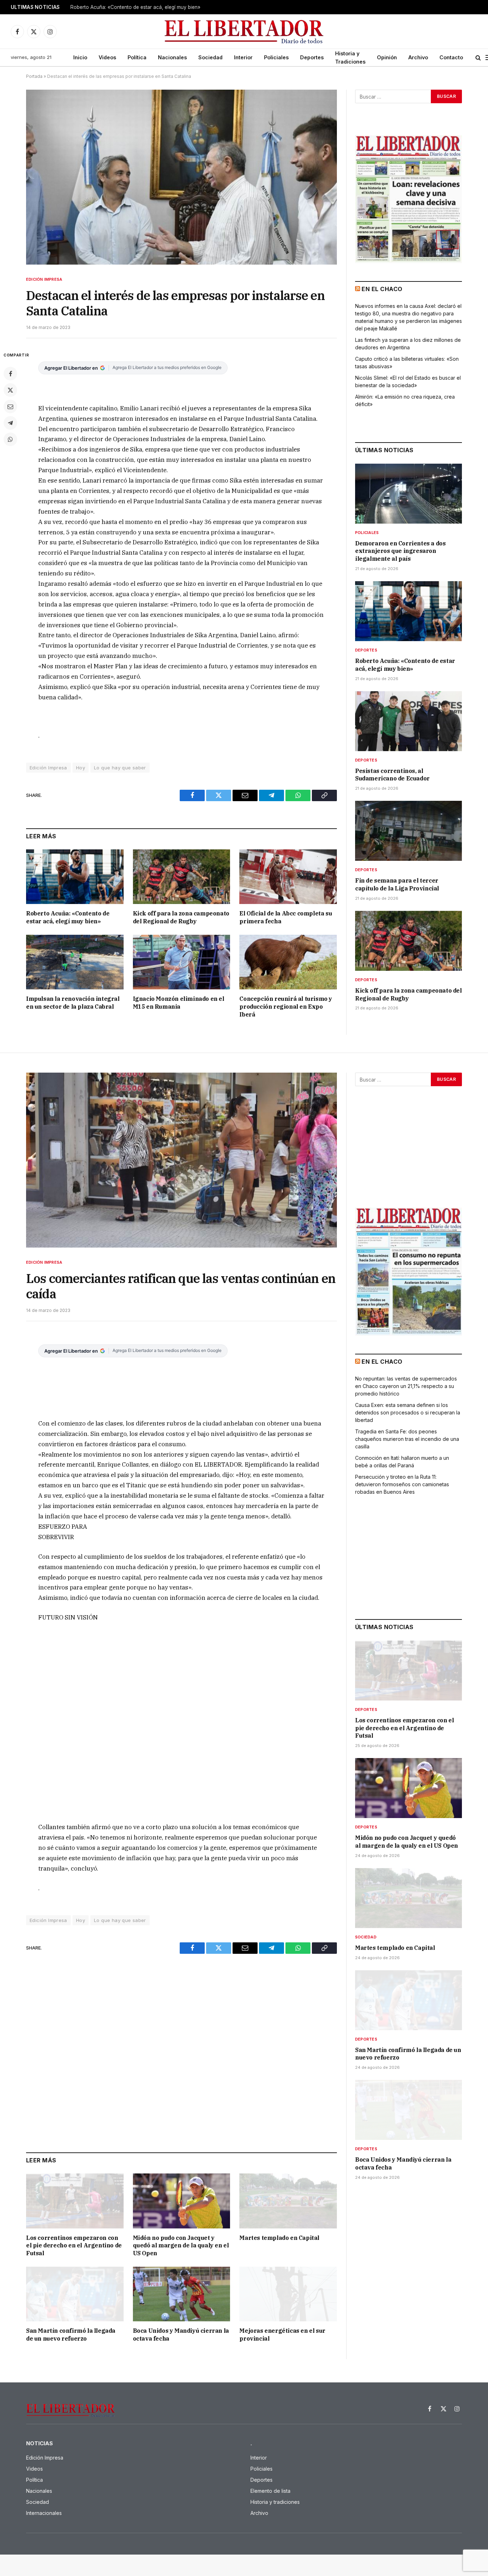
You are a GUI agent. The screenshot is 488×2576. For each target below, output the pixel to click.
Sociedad (210, 57)
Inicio (80, 57)
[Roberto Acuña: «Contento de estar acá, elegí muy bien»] (75, 877)
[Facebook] (10, 374)
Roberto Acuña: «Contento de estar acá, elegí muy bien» (135, 7)
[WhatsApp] (10, 439)
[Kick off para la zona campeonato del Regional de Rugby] (182, 877)
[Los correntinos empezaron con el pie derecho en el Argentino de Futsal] (75, 2201)
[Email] (10, 406)
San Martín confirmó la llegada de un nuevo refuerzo (71, 2335)
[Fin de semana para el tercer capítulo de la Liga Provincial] (409, 831)
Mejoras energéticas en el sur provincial (282, 2335)
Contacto (451, 57)
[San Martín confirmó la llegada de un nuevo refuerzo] (75, 2294)
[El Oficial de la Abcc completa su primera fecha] (288, 877)
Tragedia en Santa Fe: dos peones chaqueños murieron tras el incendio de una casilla (407, 1439)
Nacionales (172, 57)
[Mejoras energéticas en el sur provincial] (288, 2294)
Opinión (387, 57)
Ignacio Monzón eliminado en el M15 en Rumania (179, 1003)
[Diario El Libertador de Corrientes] (244, 32)
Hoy (81, 768)
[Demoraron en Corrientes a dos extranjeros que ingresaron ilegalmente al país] (409, 494)
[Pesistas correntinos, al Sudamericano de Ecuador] (409, 721)
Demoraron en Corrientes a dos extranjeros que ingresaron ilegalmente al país (400, 551)
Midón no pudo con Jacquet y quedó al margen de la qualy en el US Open (181, 2246)
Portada (34, 76)
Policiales (276, 57)
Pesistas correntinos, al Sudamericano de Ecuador (392, 775)
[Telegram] (10, 423)
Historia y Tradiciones (350, 58)
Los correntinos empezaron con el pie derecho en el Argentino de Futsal (74, 2246)
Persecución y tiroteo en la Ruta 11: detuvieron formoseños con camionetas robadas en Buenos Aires (402, 1484)
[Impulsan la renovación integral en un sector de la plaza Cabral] (75, 962)
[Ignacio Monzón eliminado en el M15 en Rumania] (182, 962)
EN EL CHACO (382, 289)
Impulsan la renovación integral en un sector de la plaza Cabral (73, 1003)
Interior (243, 57)
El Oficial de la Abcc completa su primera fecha (286, 917)
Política (137, 57)
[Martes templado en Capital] (288, 2201)
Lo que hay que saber (120, 768)
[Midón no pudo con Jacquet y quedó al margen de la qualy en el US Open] (182, 2201)
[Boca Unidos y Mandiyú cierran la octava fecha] (182, 2294)
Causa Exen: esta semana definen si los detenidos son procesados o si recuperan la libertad (408, 1412)
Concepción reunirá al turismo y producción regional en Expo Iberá (286, 1007)
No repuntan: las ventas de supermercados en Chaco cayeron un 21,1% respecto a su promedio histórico (406, 1386)
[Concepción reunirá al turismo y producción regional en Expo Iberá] (288, 962)
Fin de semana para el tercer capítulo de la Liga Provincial (397, 884)
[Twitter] (10, 390)
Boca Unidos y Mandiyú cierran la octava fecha (181, 2335)
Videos (107, 57)
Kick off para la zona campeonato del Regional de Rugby (181, 917)
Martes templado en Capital (279, 2238)
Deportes (312, 57)
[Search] (478, 58)
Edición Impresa (44, 279)
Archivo (418, 57)
